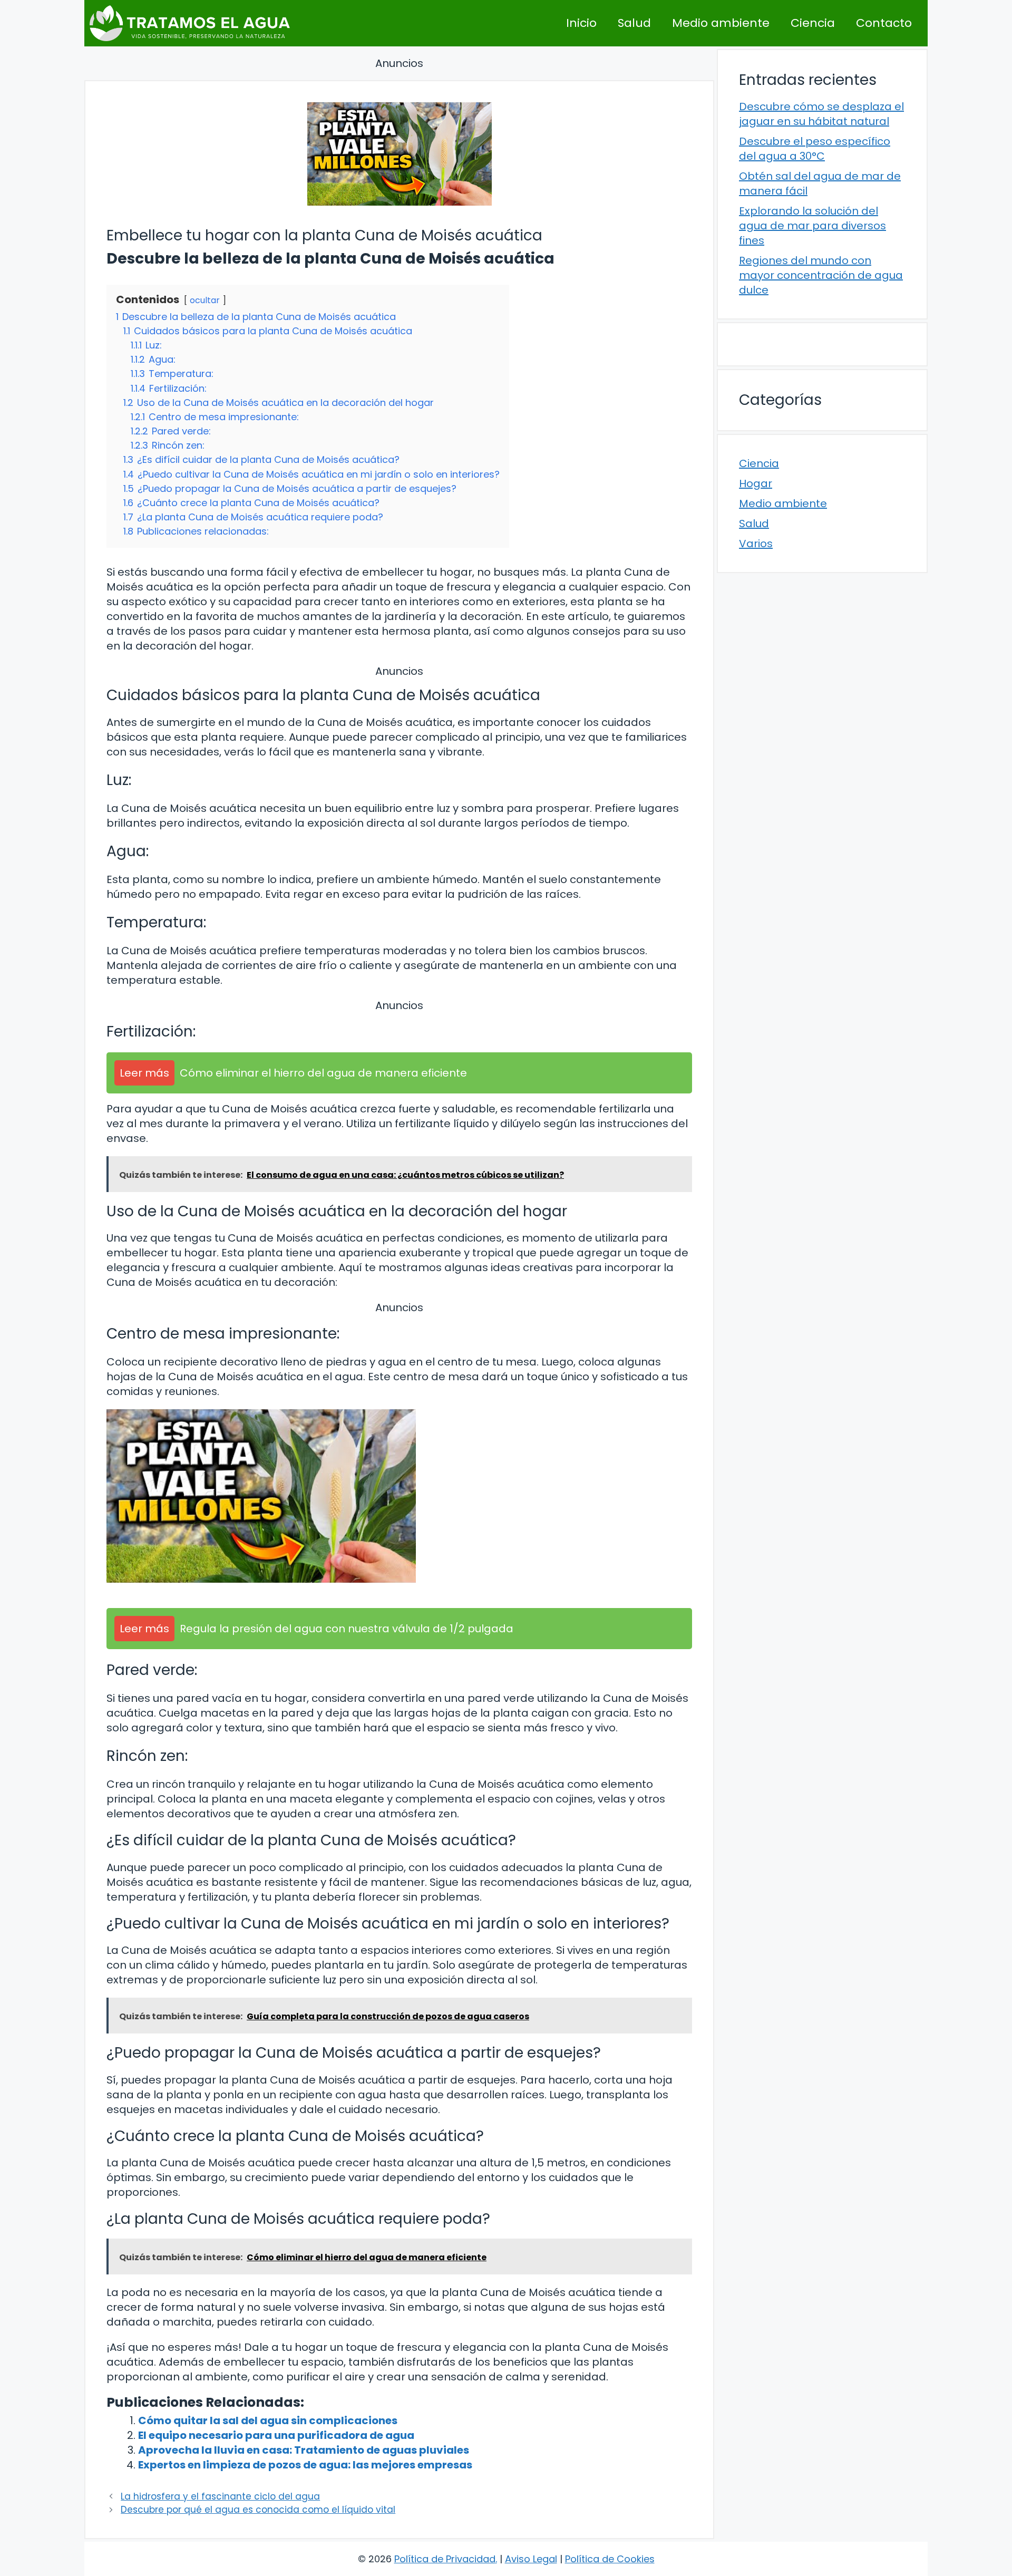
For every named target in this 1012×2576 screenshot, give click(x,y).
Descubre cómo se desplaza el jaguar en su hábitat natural (821, 114)
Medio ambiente (721, 23)
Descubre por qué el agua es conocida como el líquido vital (258, 2510)
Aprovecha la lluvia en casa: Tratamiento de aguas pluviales (304, 2450)
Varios (756, 544)
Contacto (884, 23)
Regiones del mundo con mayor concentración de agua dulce (821, 275)
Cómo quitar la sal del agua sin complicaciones (268, 2420)
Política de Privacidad (445, 2559)
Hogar (756, 483)
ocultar (205, 300)
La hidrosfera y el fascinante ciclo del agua (220, 2496)
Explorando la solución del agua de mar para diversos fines (812, 226)
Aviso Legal (531, 2559)
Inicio (581, 23)
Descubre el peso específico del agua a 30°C (815, 149)
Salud (634, 23)
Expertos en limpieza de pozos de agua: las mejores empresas (305, 2465)
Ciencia (813, 23)
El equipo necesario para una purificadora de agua (276, 2435)
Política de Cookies (610, 2559)
